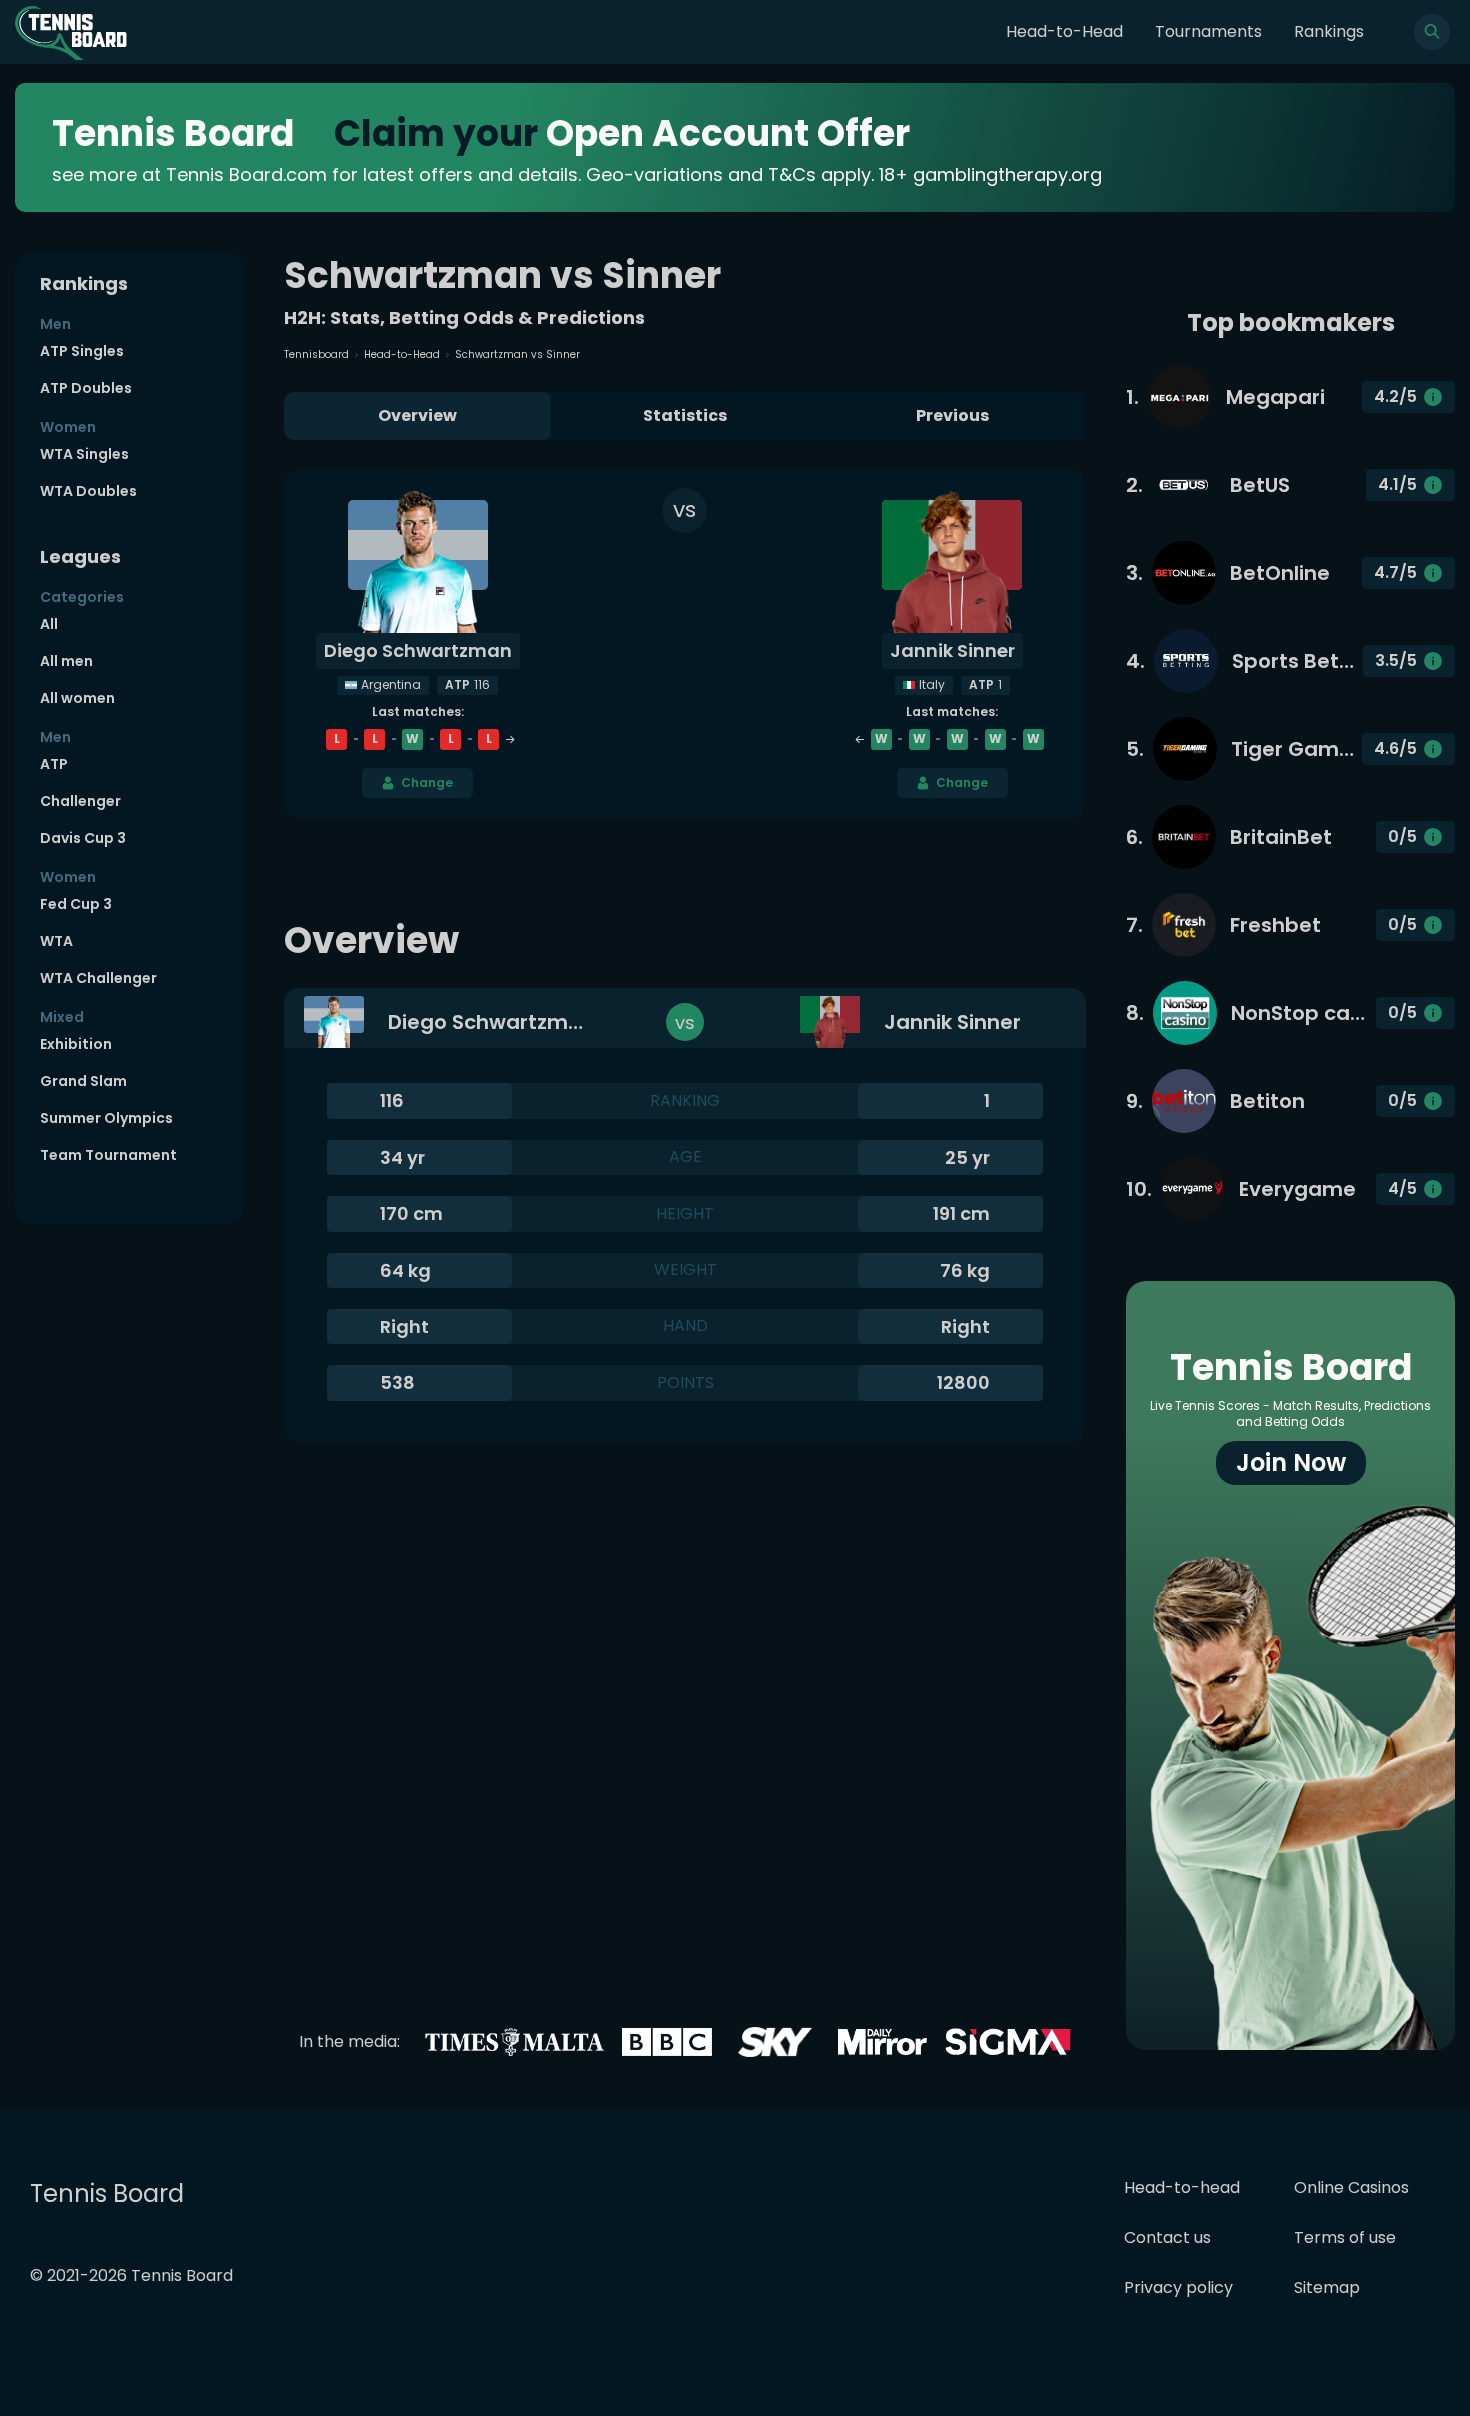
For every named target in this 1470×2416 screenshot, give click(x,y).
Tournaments (1208, 31)
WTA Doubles (88, 491)
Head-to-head (1182, 2187)
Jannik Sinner (952, 650)
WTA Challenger (98, 978)
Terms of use (1345, 2237)
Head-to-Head (1064, 31)
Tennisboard (316, 354)
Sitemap (1327, 2287)
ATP (54, 764)
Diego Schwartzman (418, 650)
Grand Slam (83, 1081)
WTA (56, 941)
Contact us (1167, 2237)
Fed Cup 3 (76, 904)
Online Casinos (1351, 2187)
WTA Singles (84, 454)
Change (427, 782)
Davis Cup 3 (83, 838)
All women (77, 698)
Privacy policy (1178, 2287)
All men (66, 661)
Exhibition (76, 1044)
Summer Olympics (106, 1118)
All (49, 624)
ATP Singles (82, 351)
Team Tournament (108, 1155)
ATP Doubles (86, 388)
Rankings (1329, 31)
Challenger (80, 801)
